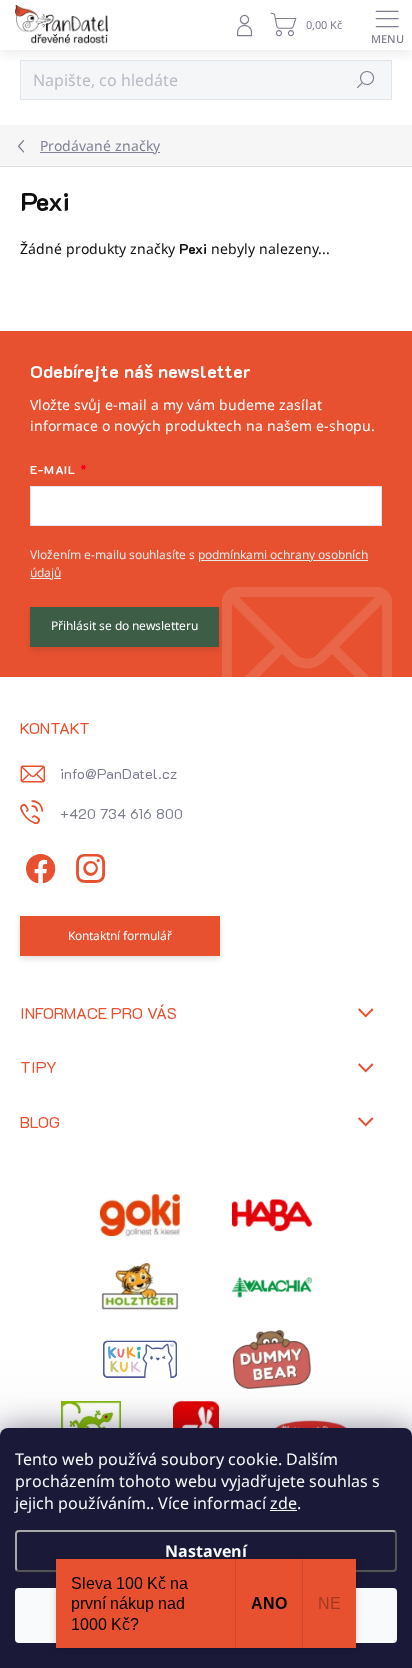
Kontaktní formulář (120, 935)
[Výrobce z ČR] (272, 1287)
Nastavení (206, 1551)
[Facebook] (37, 865)
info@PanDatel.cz (118, 773)
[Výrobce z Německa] (140, 1215)
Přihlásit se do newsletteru (124, 625)
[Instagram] (87, 865)
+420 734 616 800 (121, 813)
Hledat (366, 79)
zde (283, 1503)
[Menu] (387, 25)
